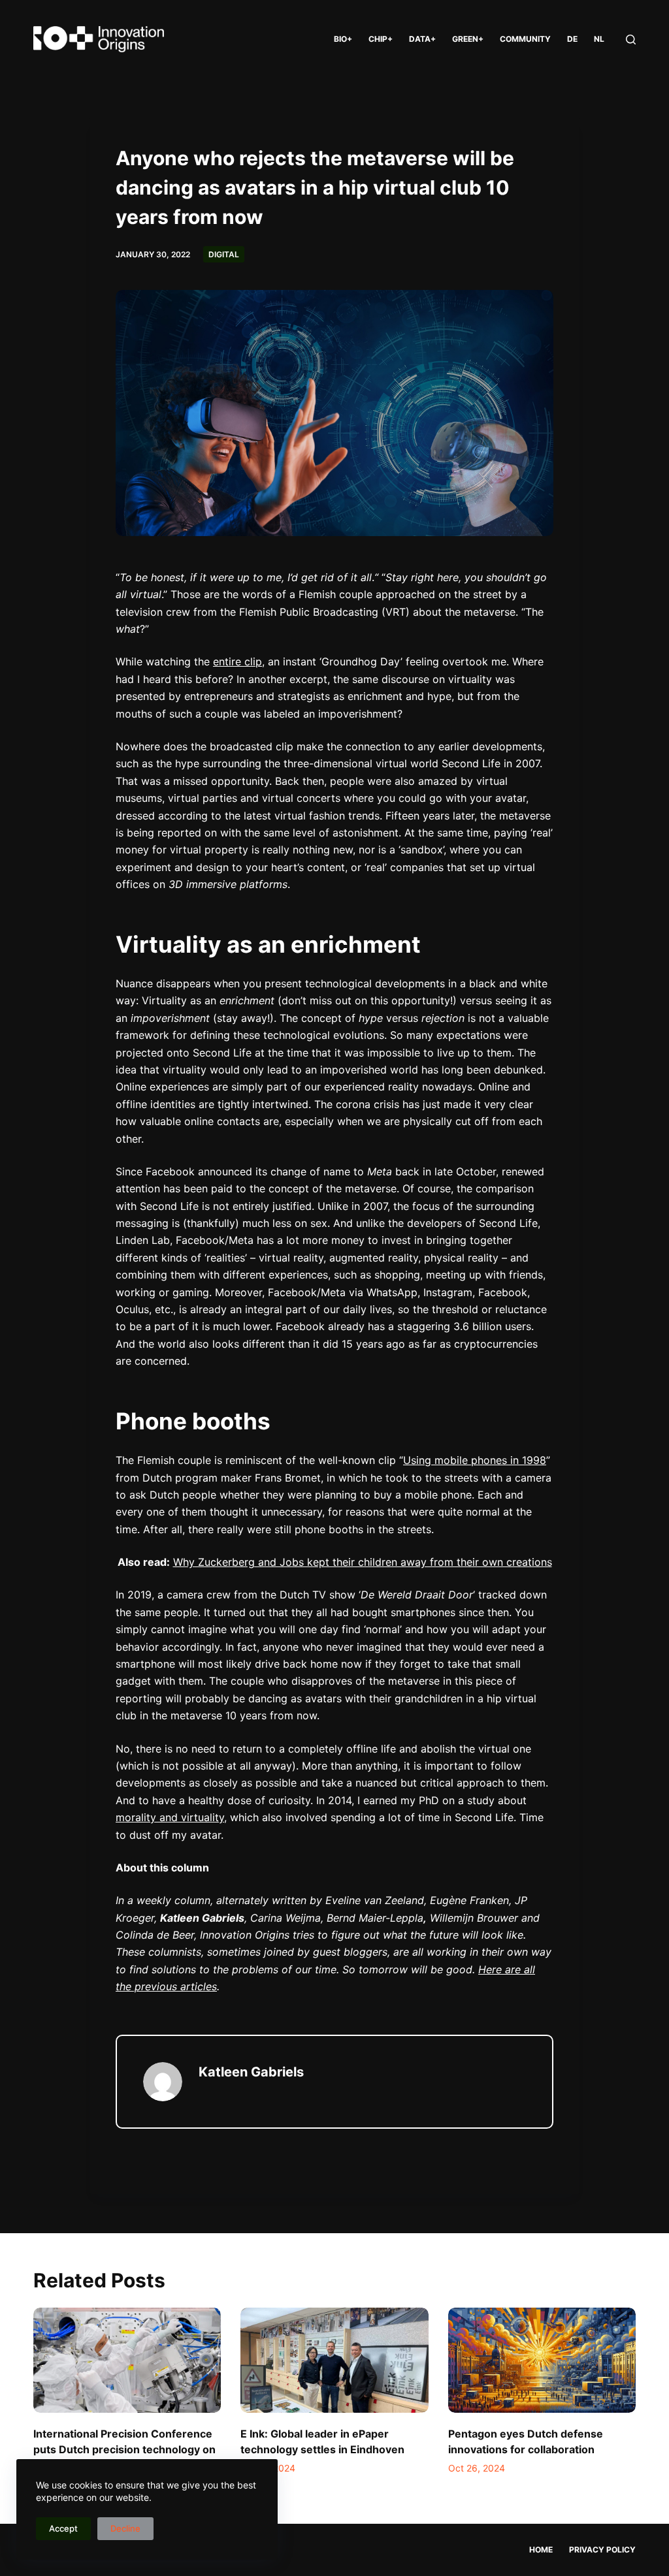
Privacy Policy (602, 2550)
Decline (125, 2528)
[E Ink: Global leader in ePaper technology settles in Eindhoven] (334, 2361)
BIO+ (343, 39)
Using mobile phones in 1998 (475, 1460)
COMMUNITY (525, 39)
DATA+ (422, 39)
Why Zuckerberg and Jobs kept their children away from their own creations (363, 1562)
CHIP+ (381, 39)
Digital (224, 254)
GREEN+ (468, 39)
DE (572, 39)
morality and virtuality (170, 1817)
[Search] (631, 40)
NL (599, 39)
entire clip (237, 661)
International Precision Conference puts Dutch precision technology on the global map (124, 2449)
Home (541, 2550)
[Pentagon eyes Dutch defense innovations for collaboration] (542, 2361)
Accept (63, 2528)
